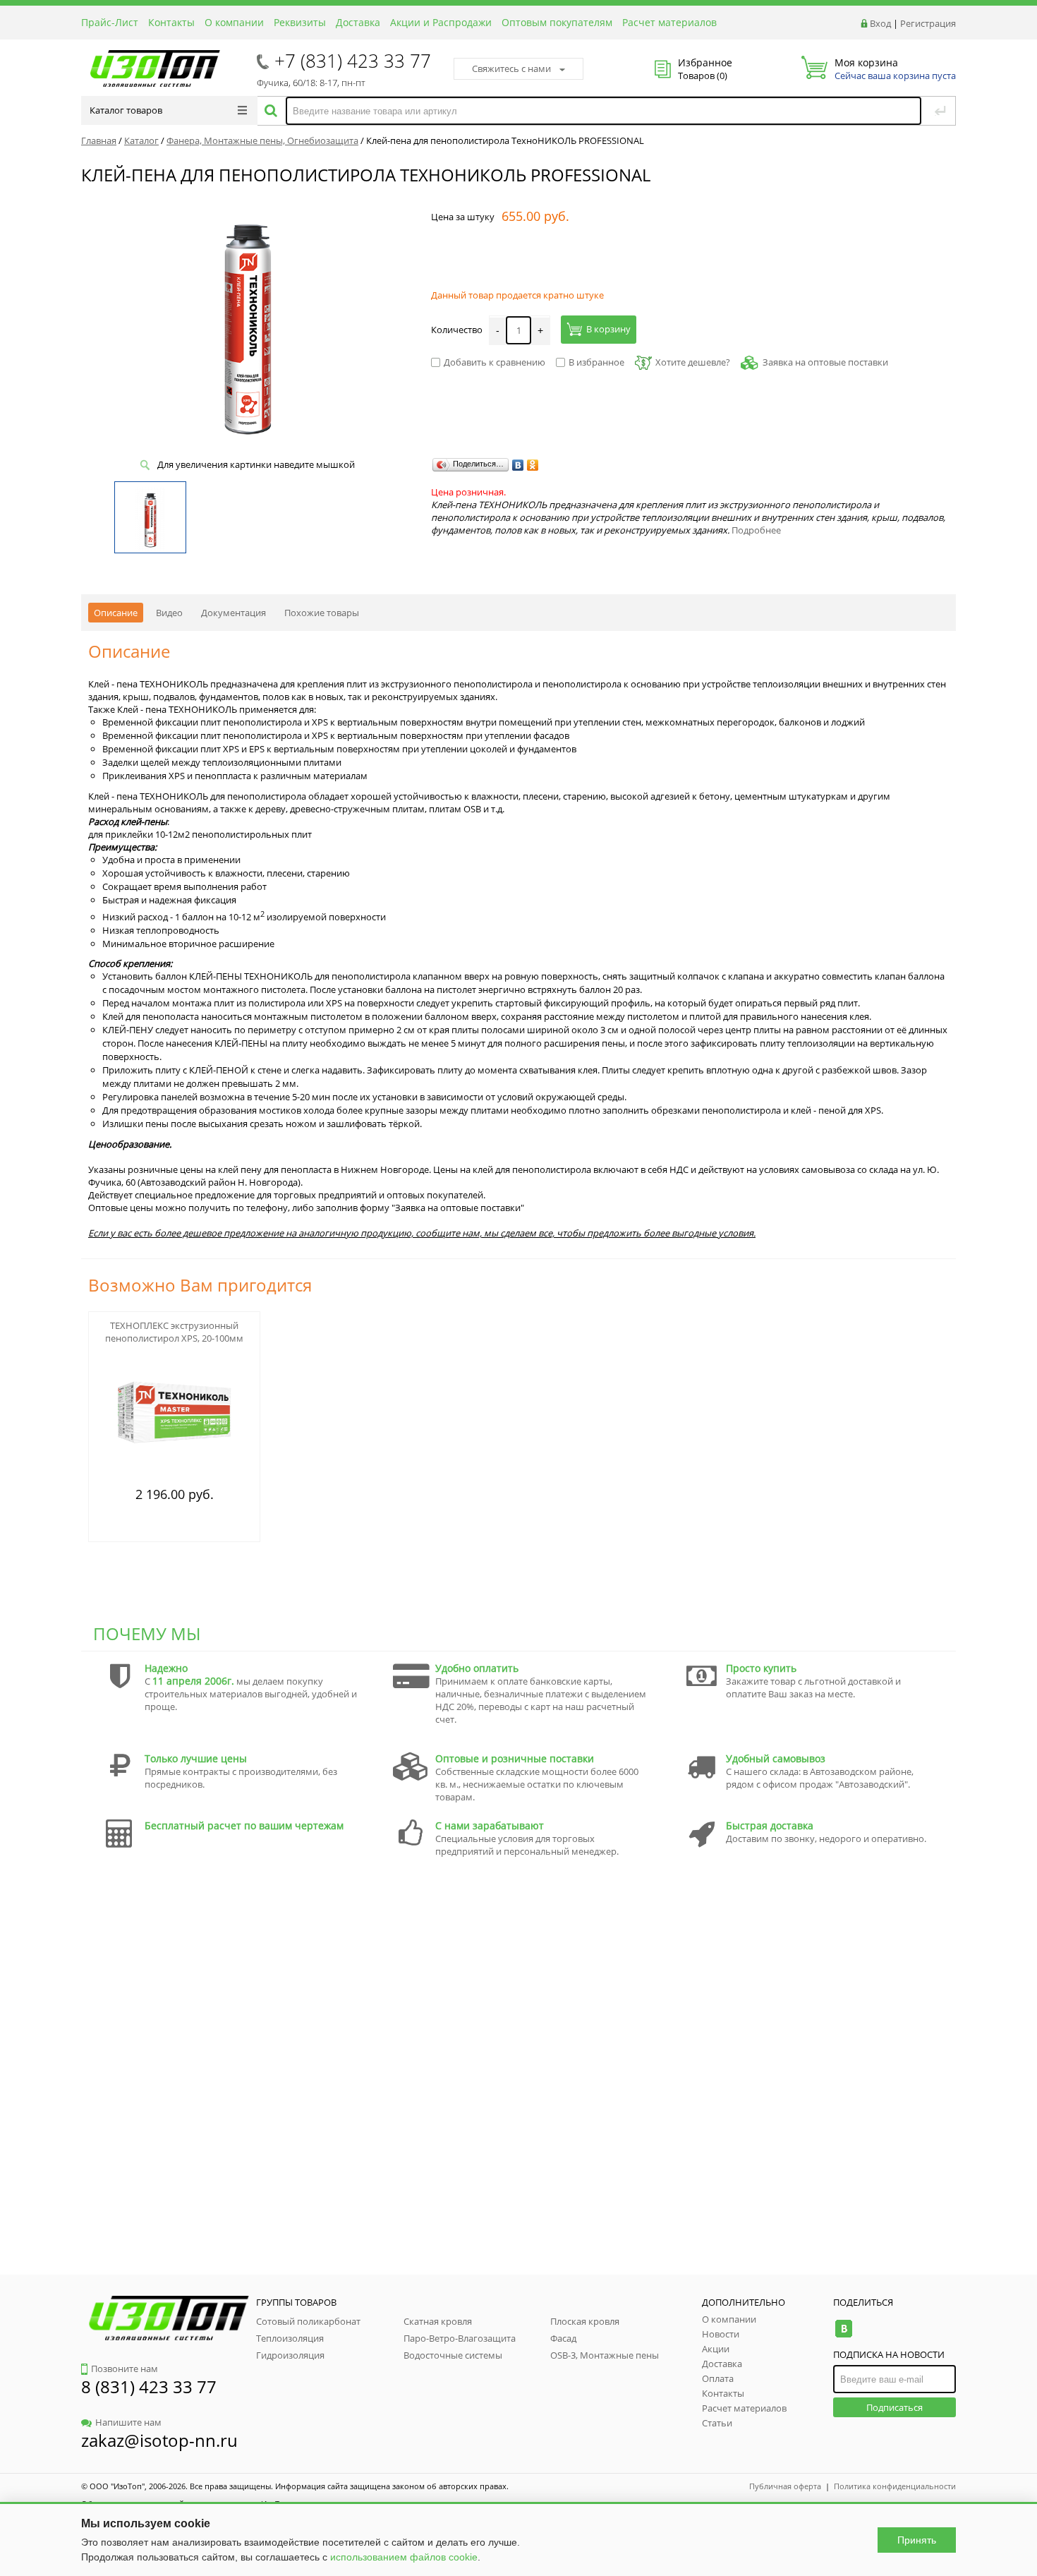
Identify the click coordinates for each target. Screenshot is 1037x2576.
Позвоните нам (125, 2369)
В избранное (596, 362)
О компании (234, 22)
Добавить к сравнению (495, 362)
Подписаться (895, 2407)
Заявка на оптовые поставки (825, 362)
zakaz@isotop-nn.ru (159, 2440)
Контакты (171, 22)
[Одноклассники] (533, 465)
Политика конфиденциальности (895, 2486)
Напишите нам (128, 2422)
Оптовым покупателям (557, 22)
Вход (880, 23)
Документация (234, 613)
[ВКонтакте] (518, 465)
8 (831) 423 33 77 (149, 2387)
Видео (169, 613)
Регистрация (928, 23)
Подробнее (756, 530)
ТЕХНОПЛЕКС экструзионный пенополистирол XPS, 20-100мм (174, 1332)
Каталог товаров (126, 110)
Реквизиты (300, 22)
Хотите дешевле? (693, 362)
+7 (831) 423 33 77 (353, 61)
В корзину (608, 329)
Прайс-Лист (110, 22)
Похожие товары (322, 613)
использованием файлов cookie (404, 2557)
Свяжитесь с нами (511, 68)
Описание (116, 613)
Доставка (358, 22)
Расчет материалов (669, 22)
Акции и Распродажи (441, 22)
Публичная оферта (785, 2486)
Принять (917, 2540)
